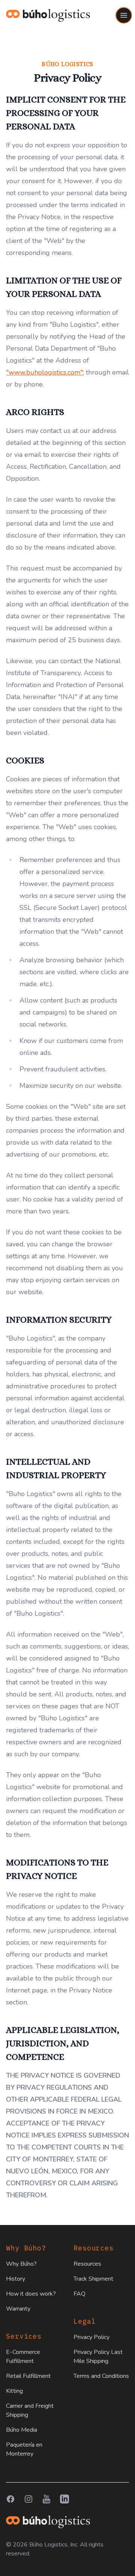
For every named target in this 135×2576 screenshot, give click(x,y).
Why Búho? (21, 2264)
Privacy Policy (91, 2337)
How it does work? (31, 2294)
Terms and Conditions (101, 2376)
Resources (87, 2264)
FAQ (79, 2294)
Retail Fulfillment (28, 2376)
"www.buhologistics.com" (44, 372)
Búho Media (22, 2430)
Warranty (18, 2309)
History (16, 2279)
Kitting (14, 2391)
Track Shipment (93, 2279)
